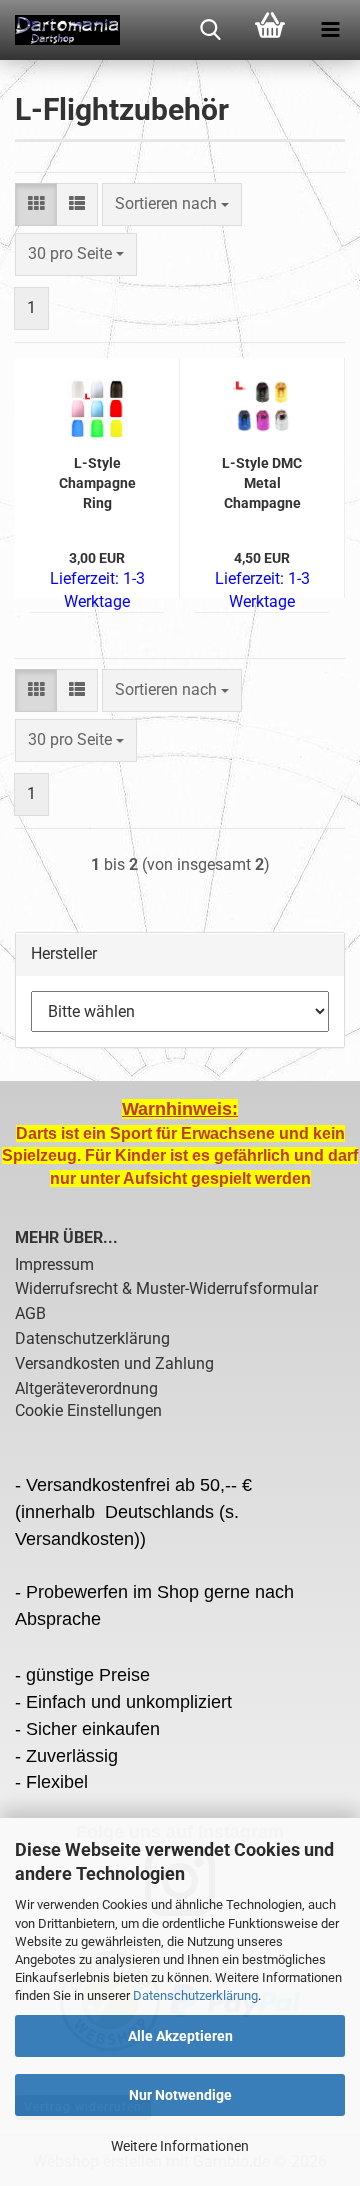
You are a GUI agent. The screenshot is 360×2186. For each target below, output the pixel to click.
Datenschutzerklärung (195, 1995)
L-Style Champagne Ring (97, 483)
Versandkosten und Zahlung (114, 1363)
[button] (36, 204)
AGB (30, 1313)
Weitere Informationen (180, 2146)
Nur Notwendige (180, 2095)
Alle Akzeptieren (180, 2036)
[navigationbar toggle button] (330, 30)
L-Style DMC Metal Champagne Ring (262, 484)
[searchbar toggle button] (210, 30)
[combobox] (172, 204)
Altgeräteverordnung (86, 1388)
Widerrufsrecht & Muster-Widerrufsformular (166, 1288)
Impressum (54, 1264)
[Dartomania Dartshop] (60, 30)
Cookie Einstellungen (88, 1410)
